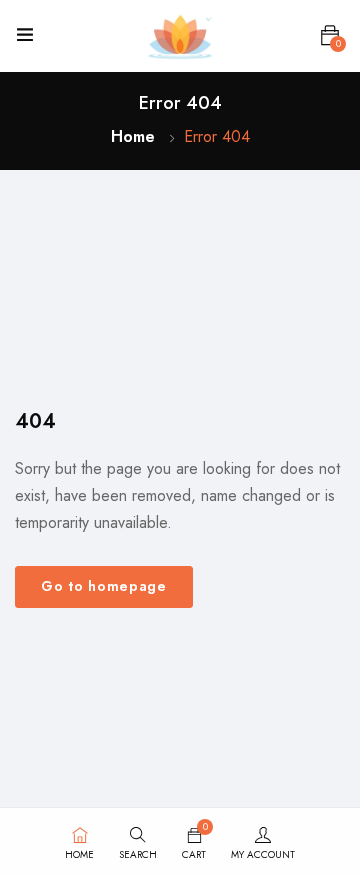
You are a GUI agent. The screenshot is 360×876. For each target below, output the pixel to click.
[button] (330, 36)
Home (133, 136)
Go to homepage (104, 586)
